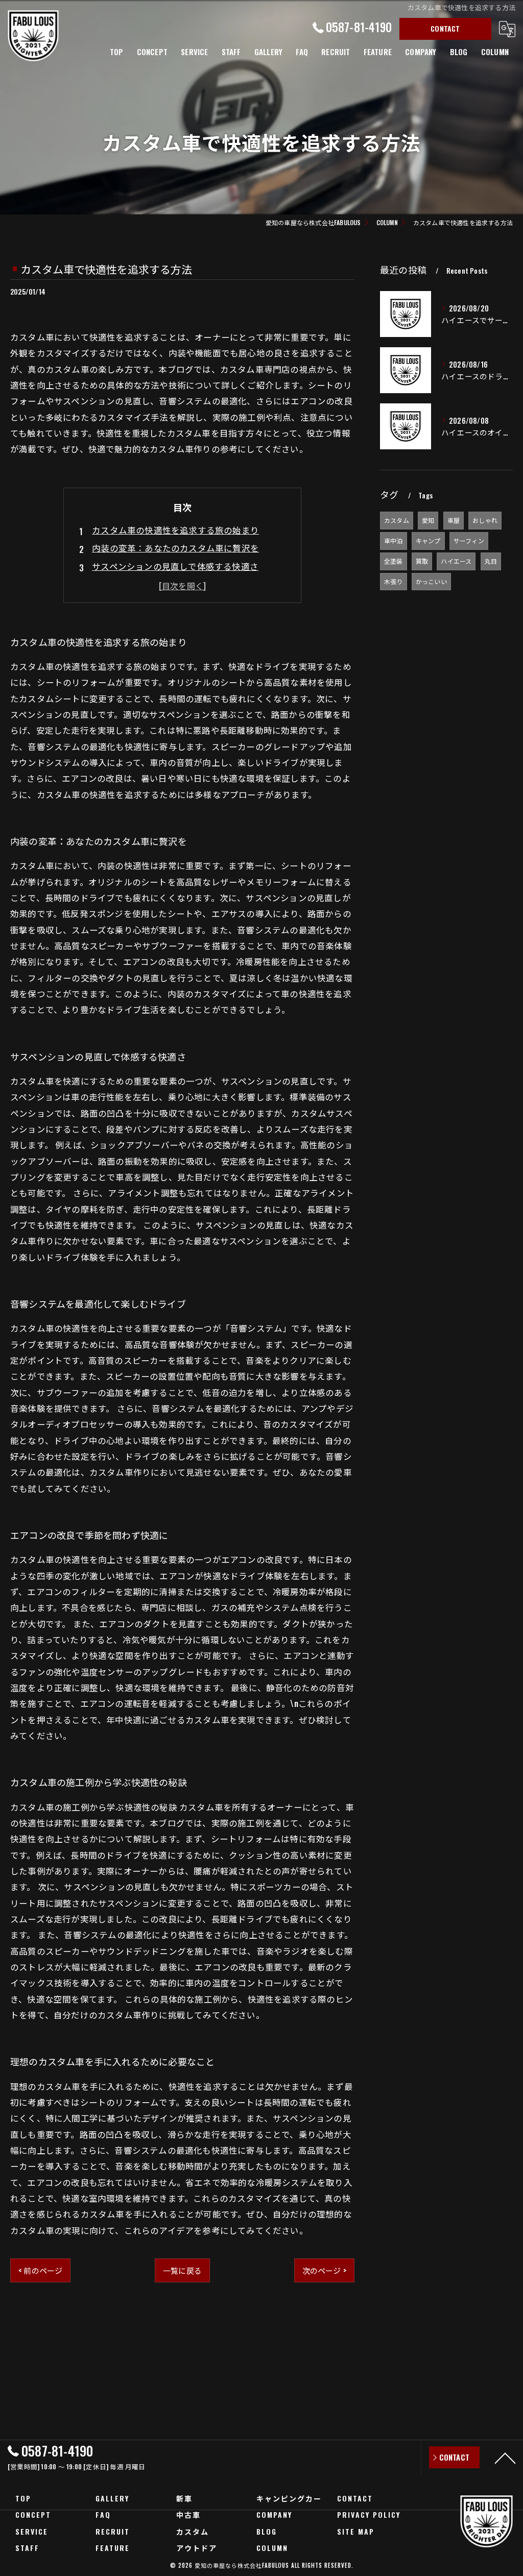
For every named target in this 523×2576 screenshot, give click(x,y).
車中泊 (394, 540)
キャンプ (428, 540)
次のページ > (324, 2270)
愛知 (428, 520)
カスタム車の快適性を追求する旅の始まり (175, 530)
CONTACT (445, 28)
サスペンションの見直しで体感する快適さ (175, 566)
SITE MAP (356, 2531)
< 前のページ (40, 2270)
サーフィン (469, 540)
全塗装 (394, 561)
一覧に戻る (182, 2270)
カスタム (397, 520)
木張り (394, 581)
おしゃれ (485, 520)
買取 (422, 561)
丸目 (491, 561)
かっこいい (431, 581)
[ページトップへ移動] (505, 2458)
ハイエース (456, 561)
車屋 (454, 520)
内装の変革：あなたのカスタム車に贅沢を (175, 548)
